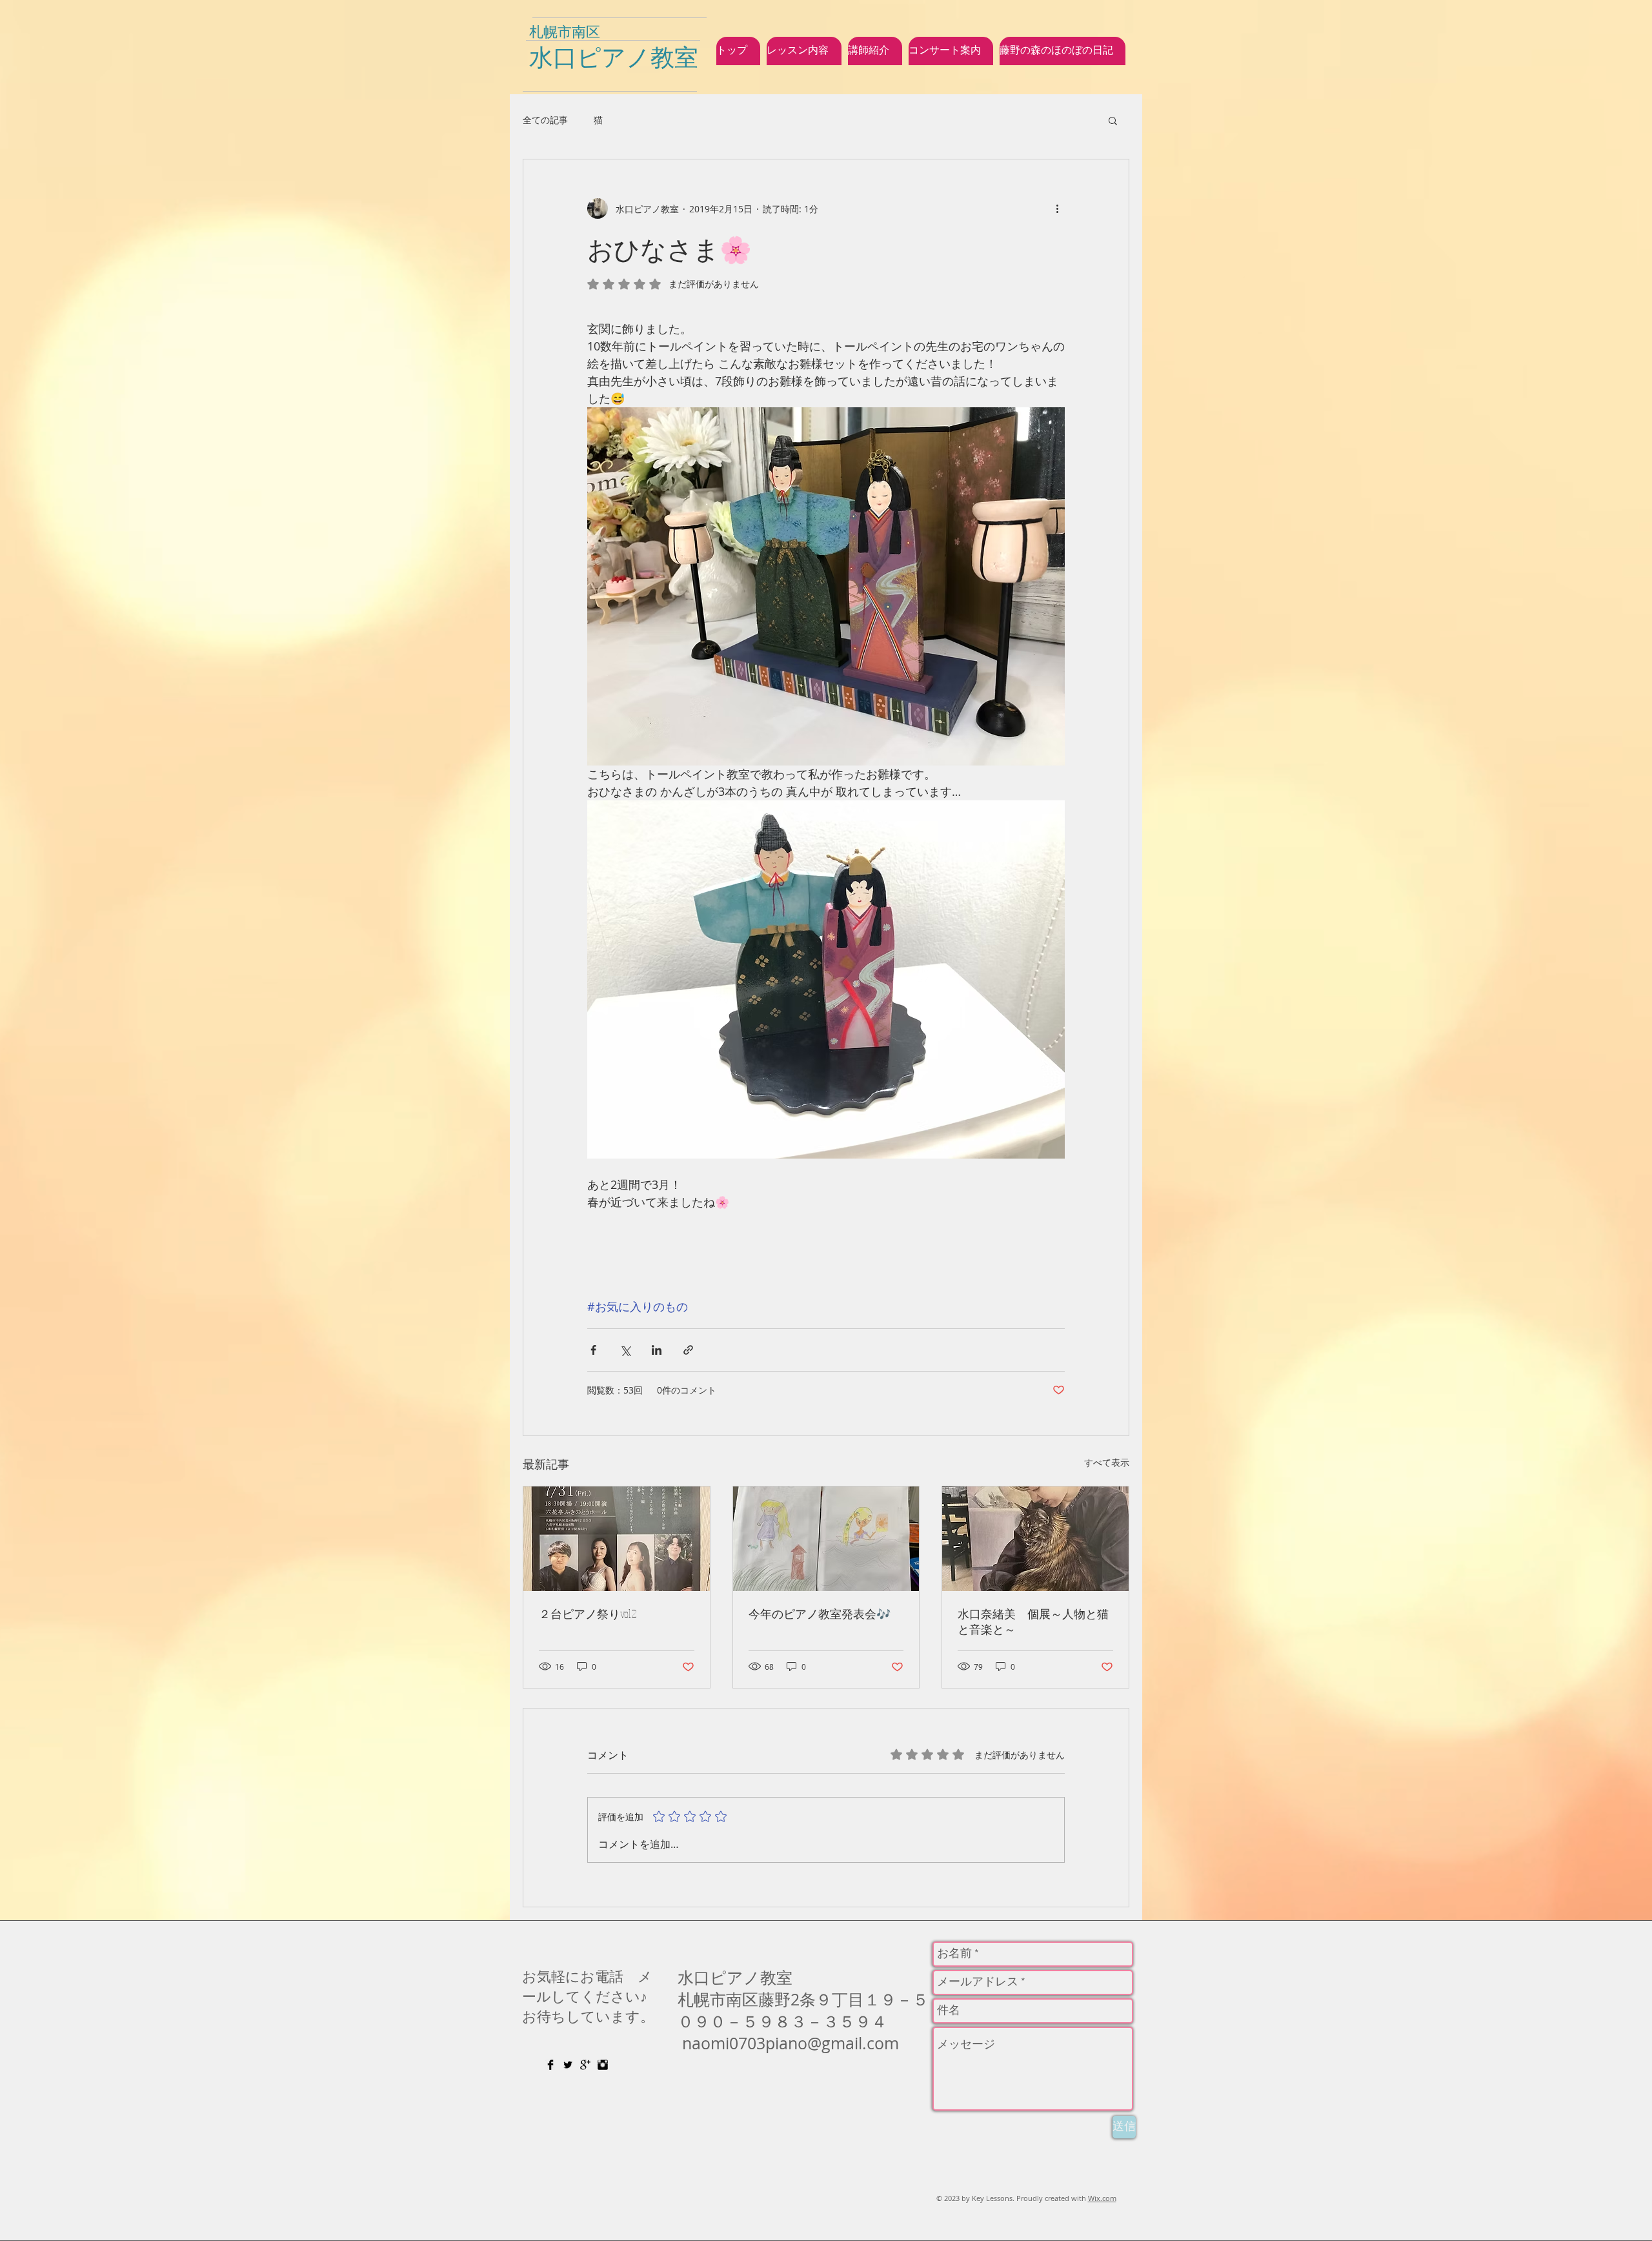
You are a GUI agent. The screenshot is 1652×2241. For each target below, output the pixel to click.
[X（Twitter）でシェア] (625, 1350)
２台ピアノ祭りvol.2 (588, 1614)
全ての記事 (545, 120)
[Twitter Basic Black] (568, 2065)
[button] (1113, 120)
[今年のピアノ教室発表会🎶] (826, 1539)
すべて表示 (1107, 1462)
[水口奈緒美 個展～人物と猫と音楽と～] (1035, 1539)
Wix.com (1102, 2198)
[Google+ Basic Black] (585, 2065)
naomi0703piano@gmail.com (791, 2043)
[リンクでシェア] (688, 1350)
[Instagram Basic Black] (603, 2065)
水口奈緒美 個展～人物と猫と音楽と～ (1033, 1621)
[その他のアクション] (1057, 208)
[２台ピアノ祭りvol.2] (617, 1539)
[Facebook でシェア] (593, 1350)
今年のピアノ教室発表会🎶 (820, 1614)
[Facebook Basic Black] (550, 2065)
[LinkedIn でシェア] (657, 1350)
